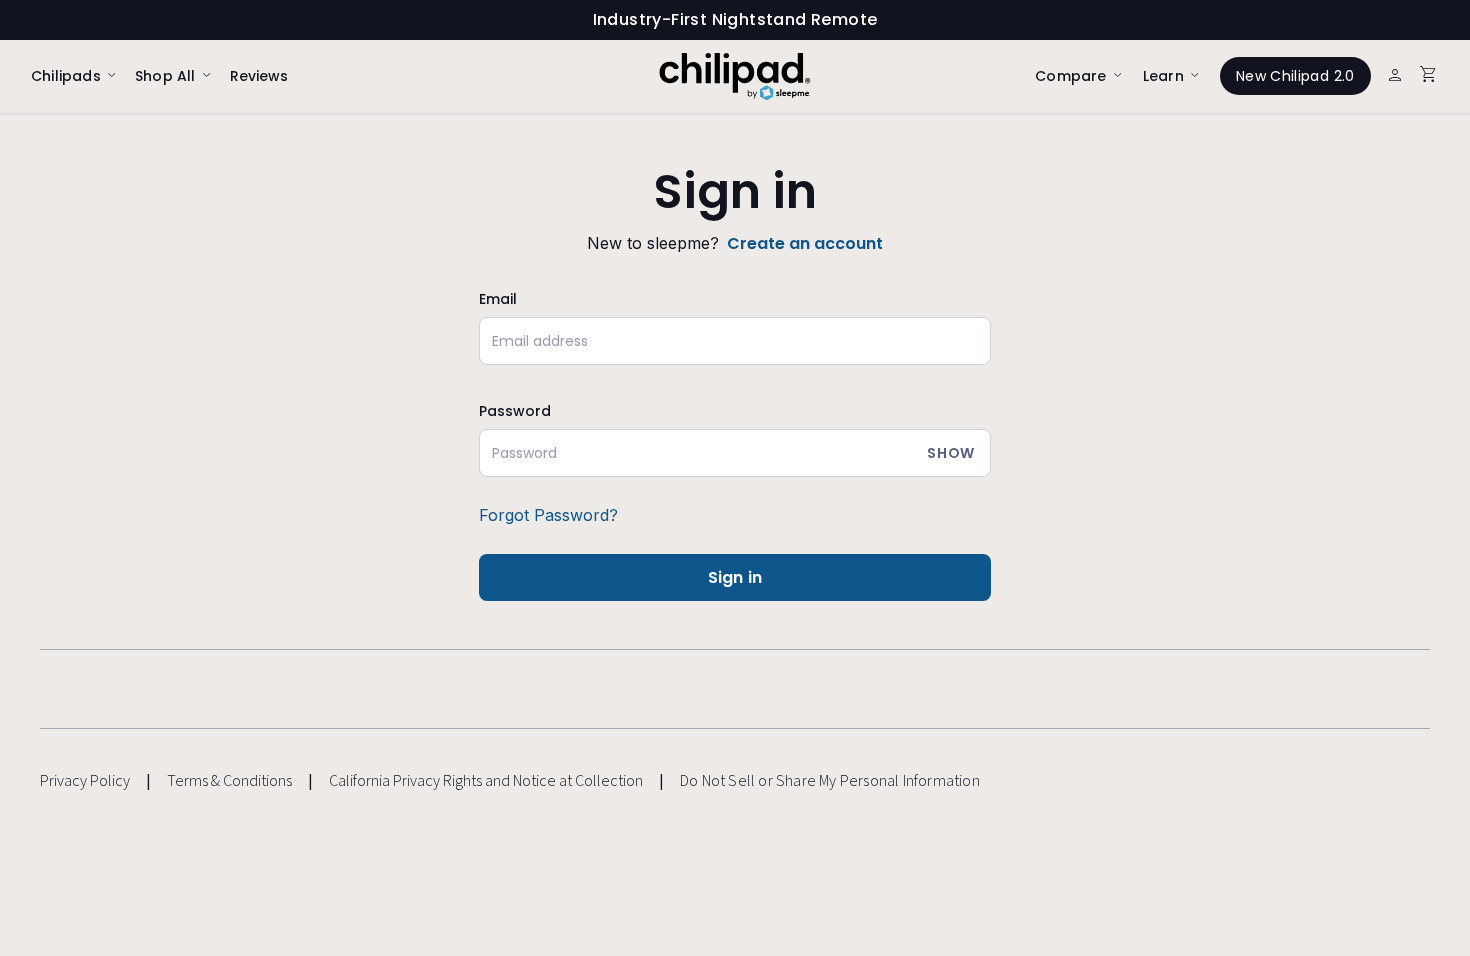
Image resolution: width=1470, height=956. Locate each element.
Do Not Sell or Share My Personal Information (830, 781)
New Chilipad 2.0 (1295, 76)
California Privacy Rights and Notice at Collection (486, 781)
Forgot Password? (548, 515)
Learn (1163, 76)
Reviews (259, 76)
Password (515, 411)
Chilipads (66, 76)
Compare (1070, 76)
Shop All (165, 76)
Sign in (735, 577)
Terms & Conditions (229, 781)
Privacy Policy (85, 781)
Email (498, 299)
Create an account (805, 243)
